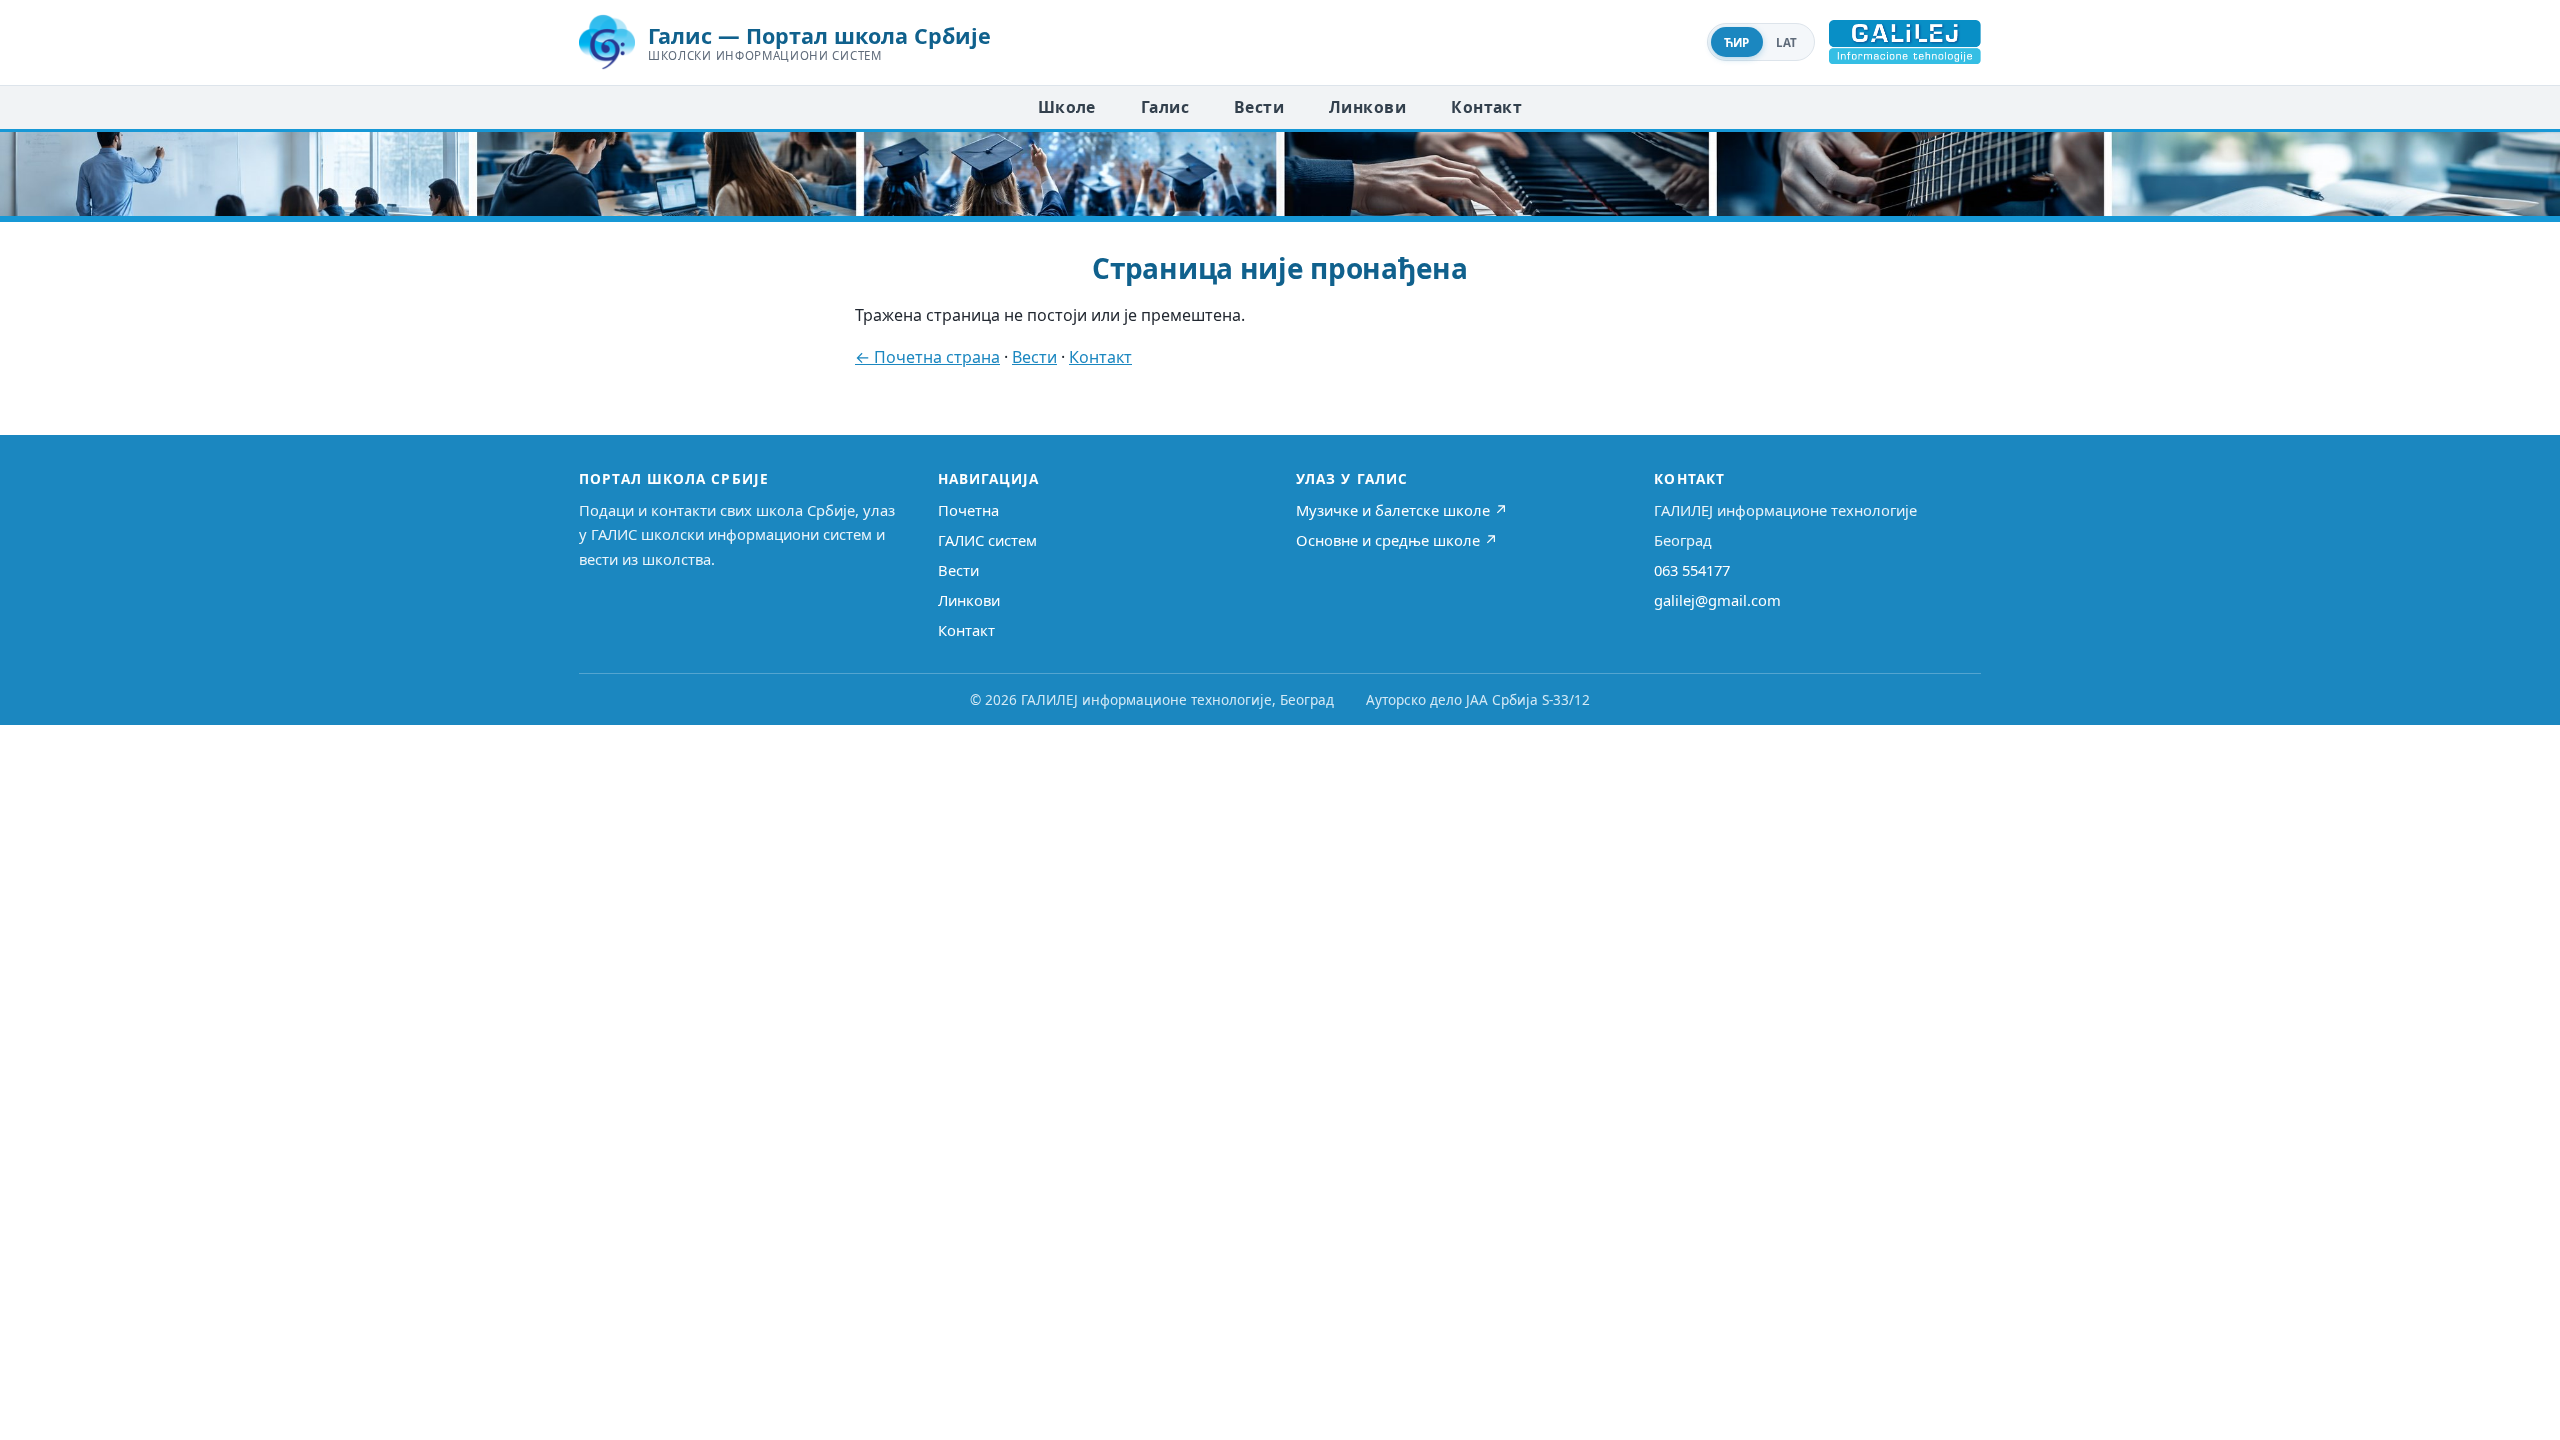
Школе (1067, 107)
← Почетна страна (927, 357)
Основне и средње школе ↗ (1397, 540)
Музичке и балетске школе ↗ (1402, 510)
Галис (1165, 107)
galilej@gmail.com (1717, 600)
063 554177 (1692, 570)
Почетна (968, 510)
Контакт (1486, 107)
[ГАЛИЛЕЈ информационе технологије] (1905, 42)
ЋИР (1737, 42)
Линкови (1367, 107)
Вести (1259, 107)
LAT (1787, 42)
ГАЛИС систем (987, 540)
